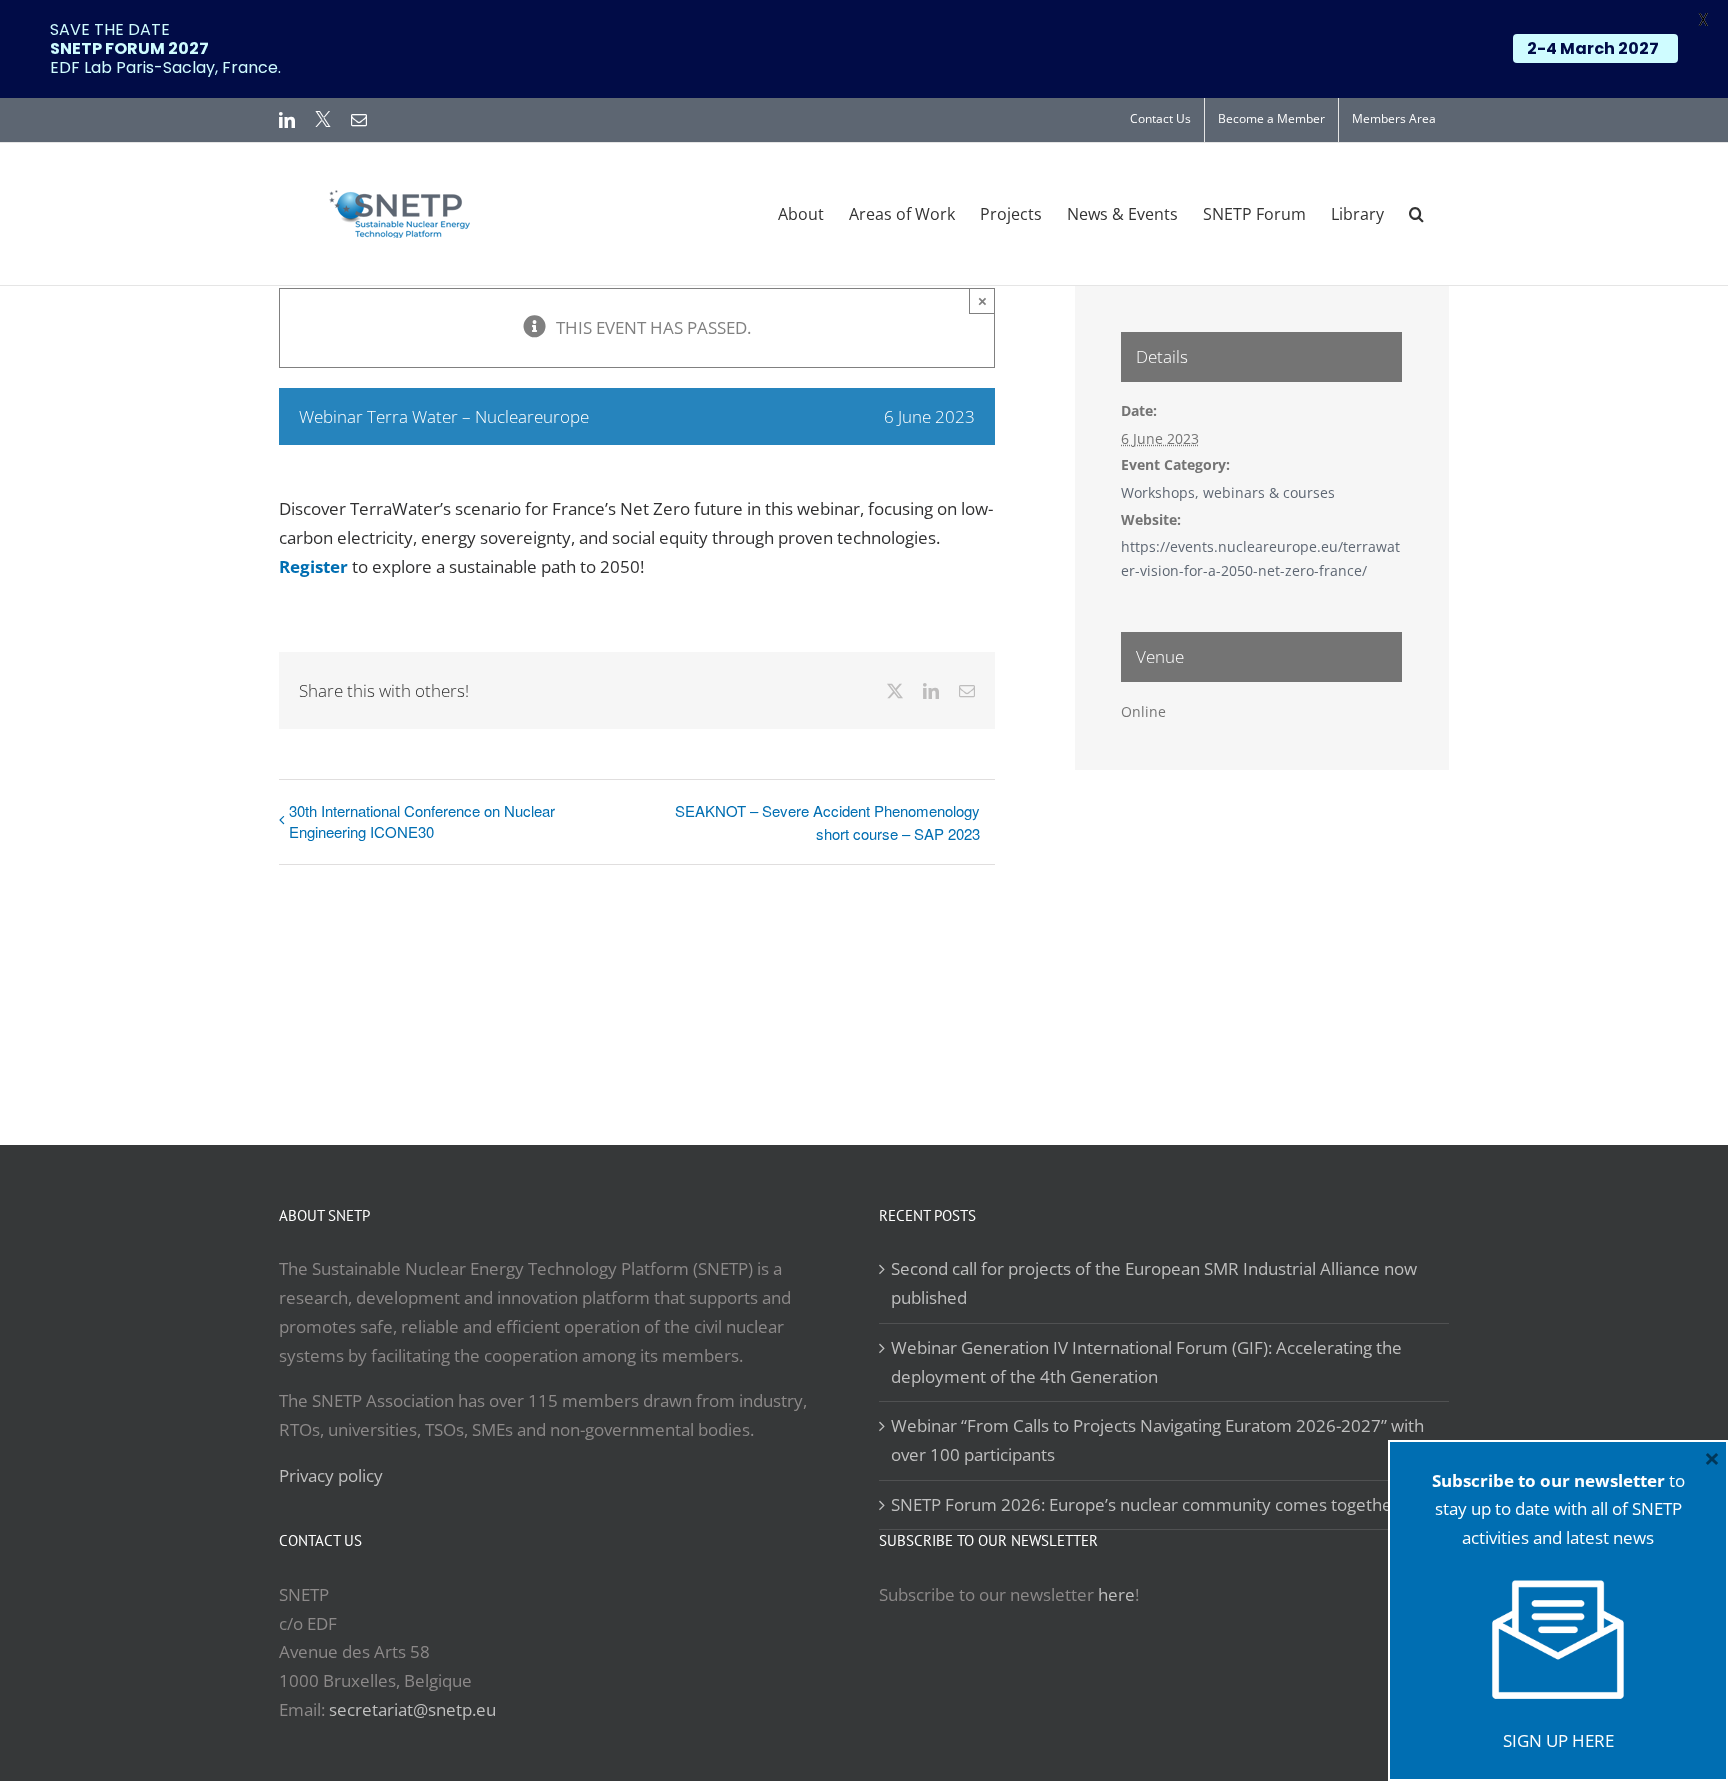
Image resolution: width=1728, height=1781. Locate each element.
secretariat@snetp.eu (412, 1709)
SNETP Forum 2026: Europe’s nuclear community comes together (1145, 1504)
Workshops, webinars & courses (1228, 492)
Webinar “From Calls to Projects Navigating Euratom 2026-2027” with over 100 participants (1157, 1440)
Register (313, 566)
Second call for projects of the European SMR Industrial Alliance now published (1154, 1283)
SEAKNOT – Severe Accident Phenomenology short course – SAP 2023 (827, 822)
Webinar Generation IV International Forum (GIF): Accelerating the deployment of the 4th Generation (1146, 1362)
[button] (1416, 214)
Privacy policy (331, 1475)
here (1116, 1594)
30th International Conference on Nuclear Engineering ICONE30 (422, 821)
